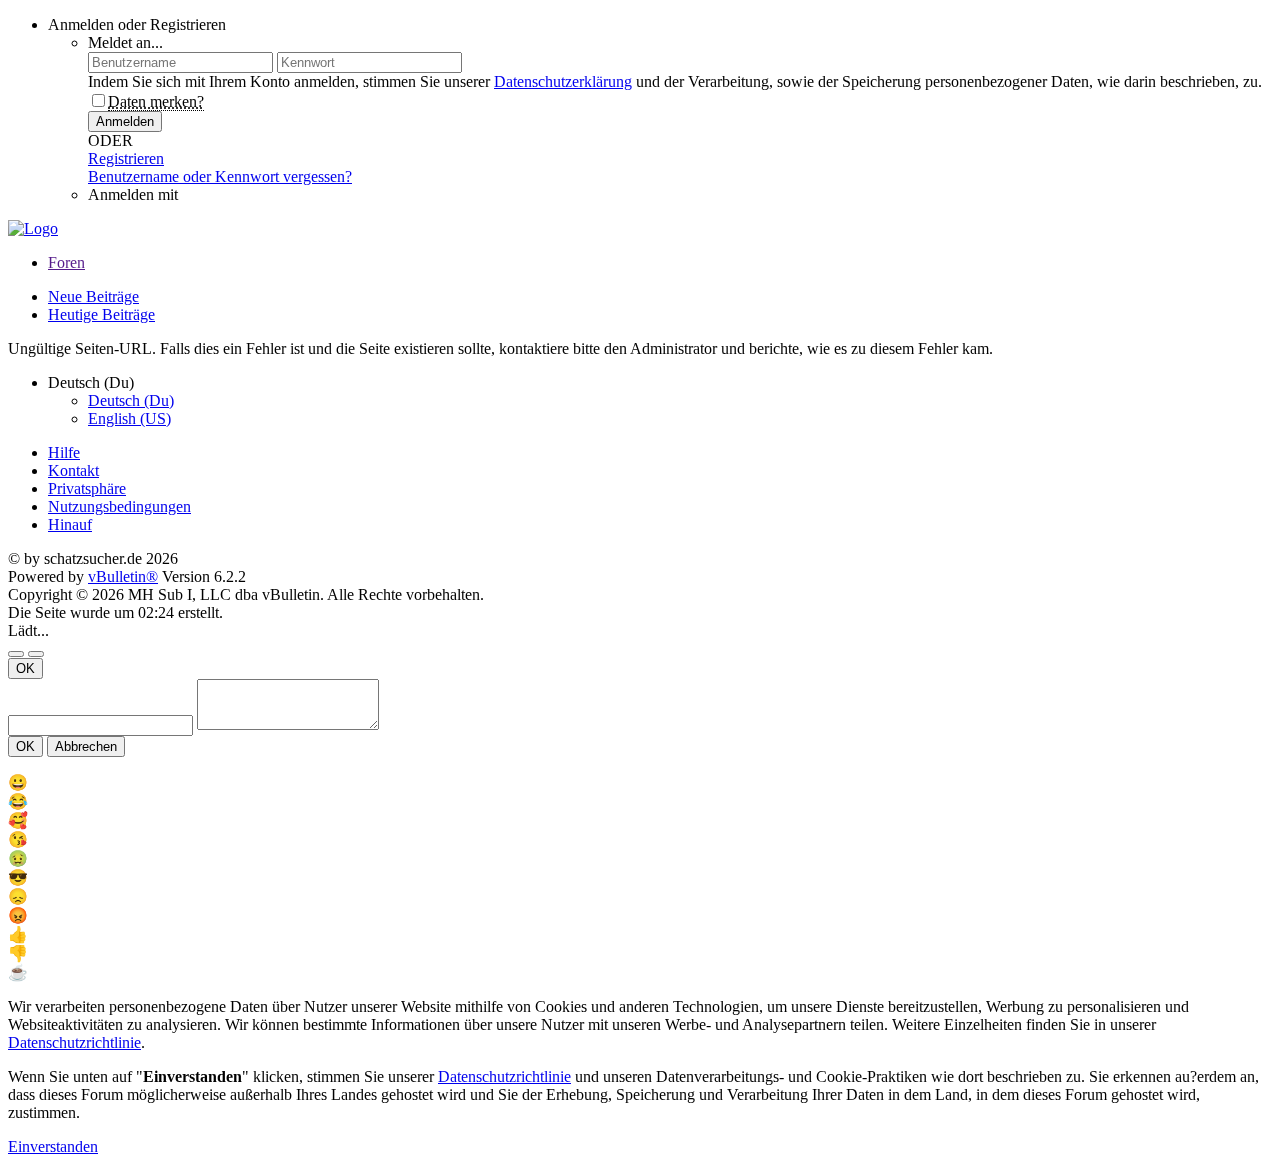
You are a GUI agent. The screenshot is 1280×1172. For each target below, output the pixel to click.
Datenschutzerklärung (563, 81)
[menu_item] (640, 782)
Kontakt (73, 470)
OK (25, 668)
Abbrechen (86, 746)
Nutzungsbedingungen (119, 506)
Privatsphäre (87, 488)
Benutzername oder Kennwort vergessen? (220, 176)
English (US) (129, 418)
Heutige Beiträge (101, 314)
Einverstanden (53, 1146)
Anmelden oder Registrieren (137, 24)
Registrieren (126, 158)
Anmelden (125, 121)
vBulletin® (123, 576)
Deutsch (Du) (131, 400)
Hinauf (70, 524)
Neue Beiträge (93, 296)
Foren (66, 262)
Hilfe (64, 452)
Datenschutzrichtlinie (74, 1042)
